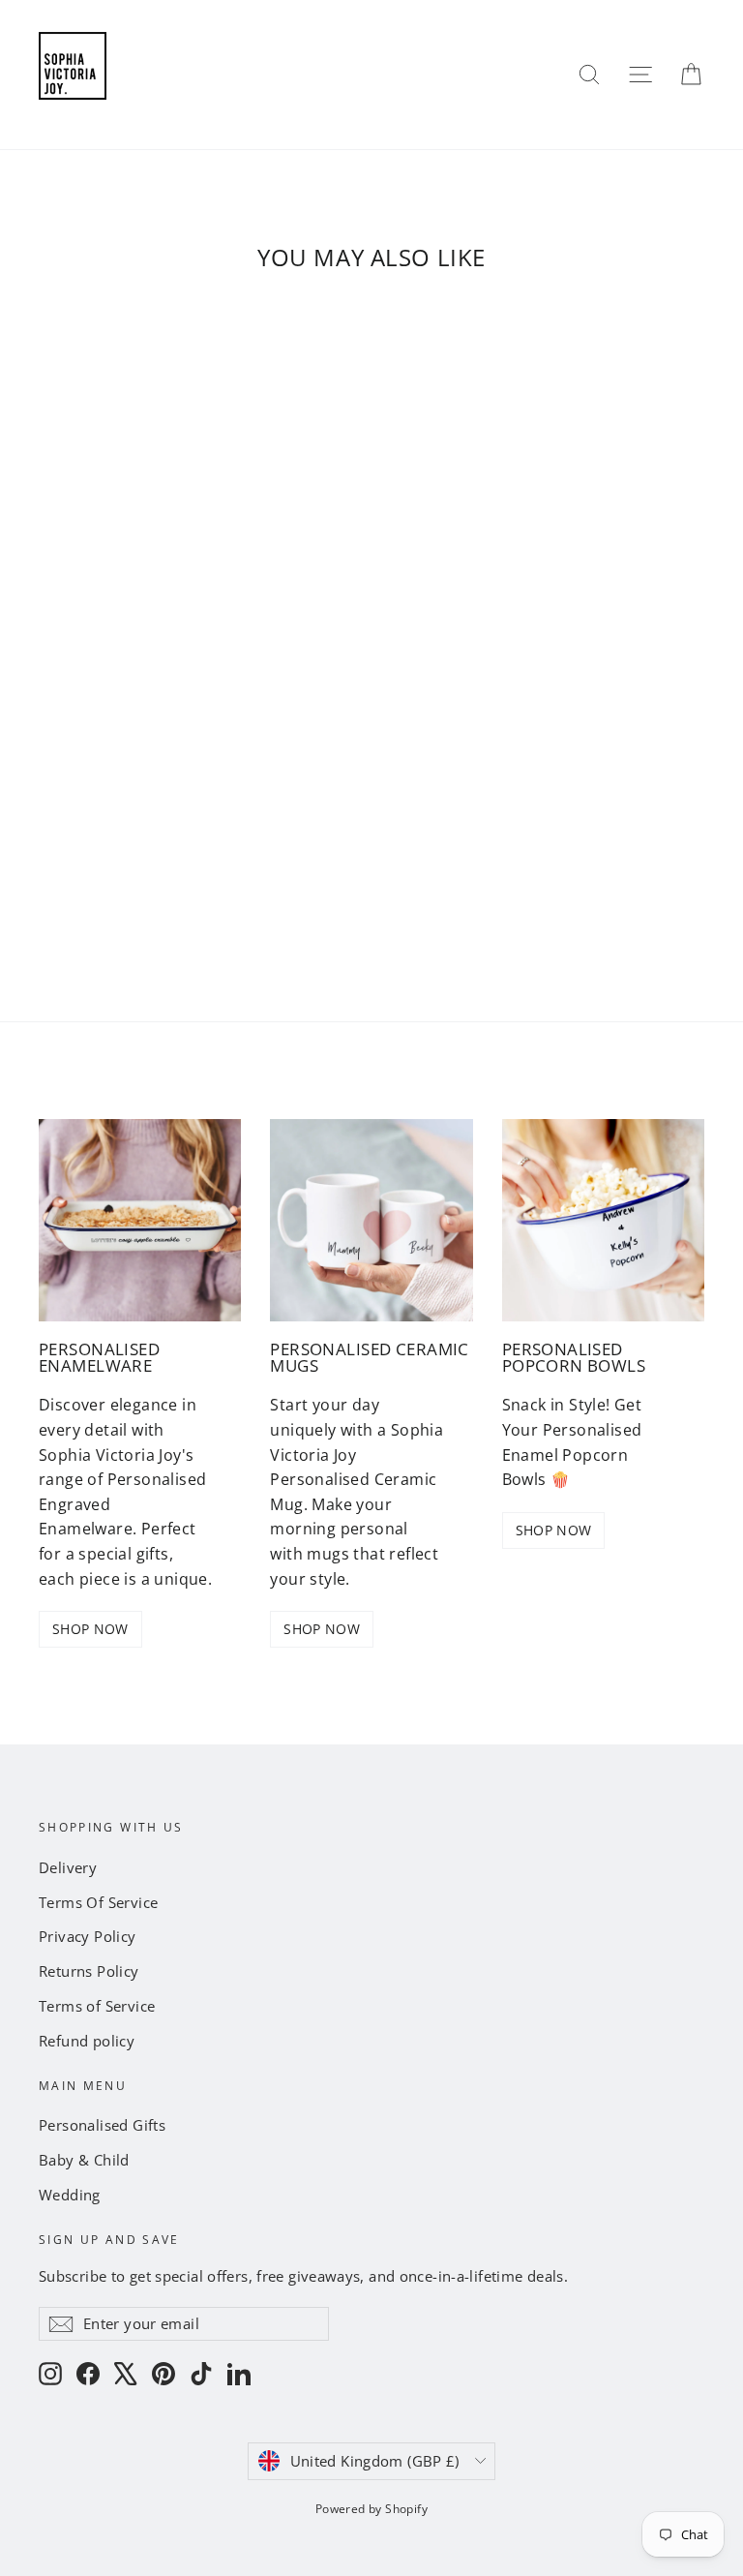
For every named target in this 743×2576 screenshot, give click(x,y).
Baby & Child (84, 2160)
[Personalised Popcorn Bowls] (603, 1220)
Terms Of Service (98, 1902)
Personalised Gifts (102, 2125)
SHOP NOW (90, 1629)
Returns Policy (89, 1971)
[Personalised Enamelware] (140, 1220)
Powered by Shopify (371, 2509)
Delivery (68, 1867)
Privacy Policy (88, 1936)
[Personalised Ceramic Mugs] (371, 1220)
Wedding (70, 2195)
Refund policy (87, 2041)
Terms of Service (97, 2006)
